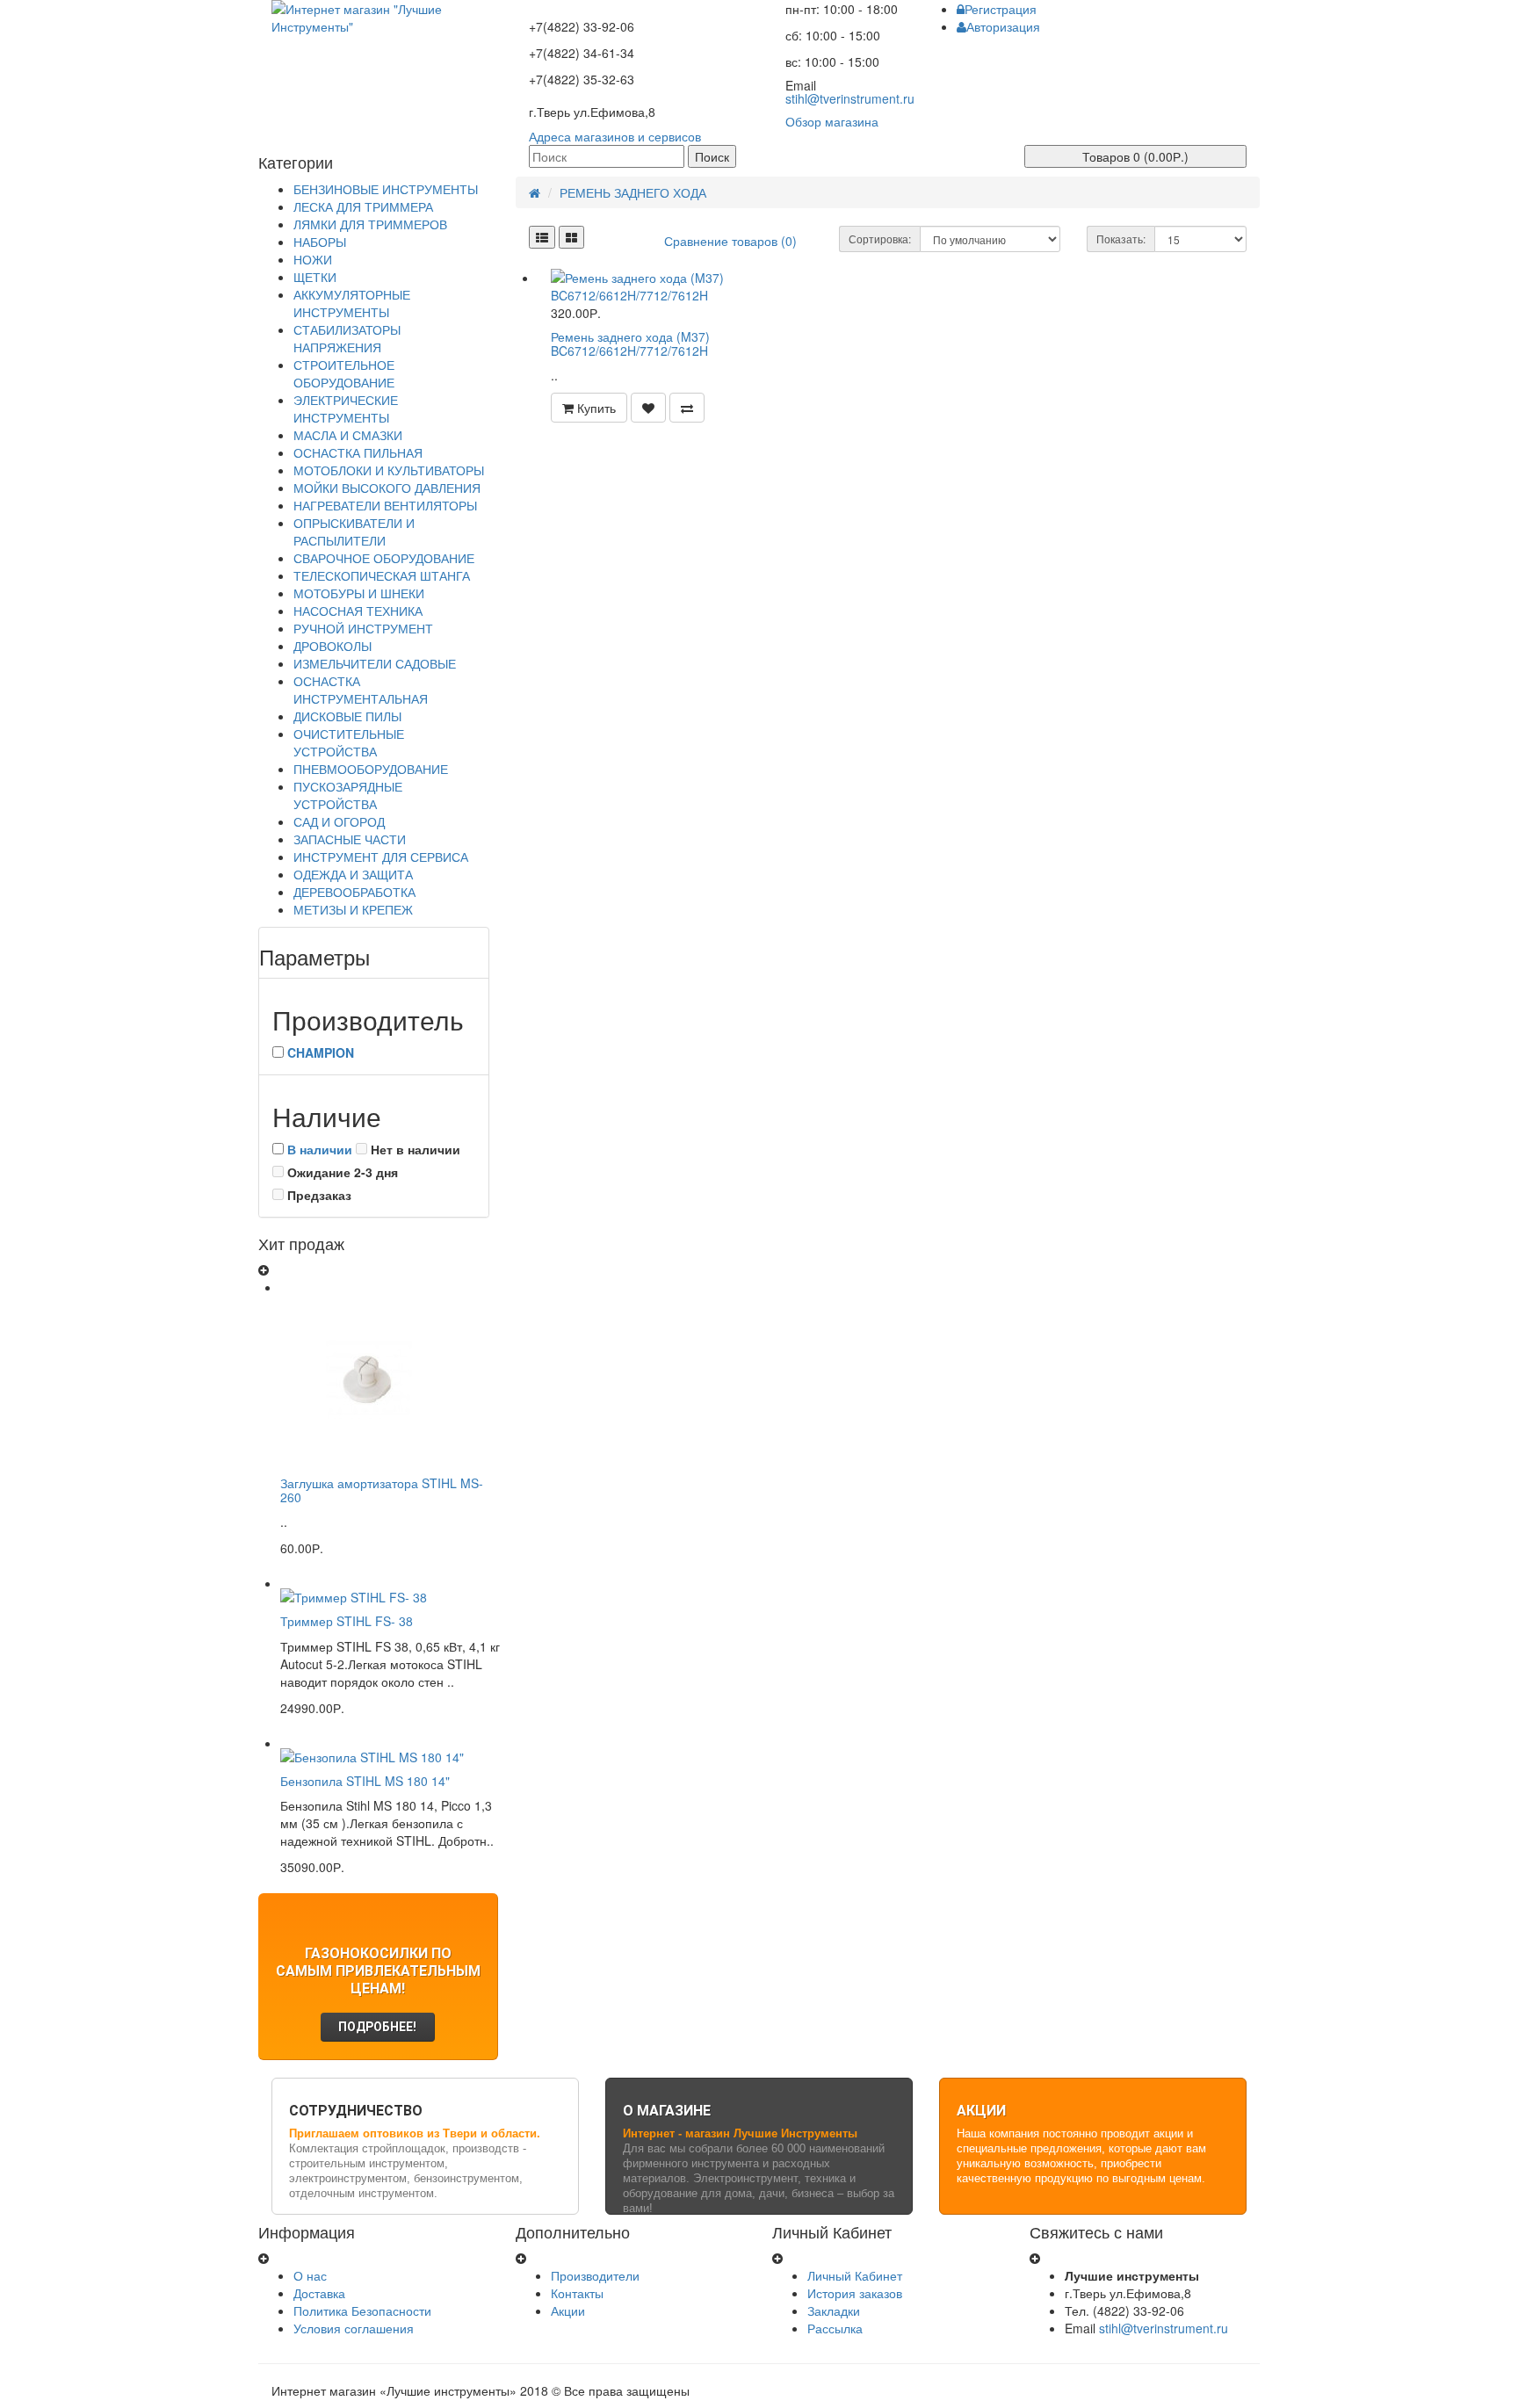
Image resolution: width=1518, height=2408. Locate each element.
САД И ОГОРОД (339, 821)
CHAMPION (321, 1052)
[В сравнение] (687, 408)
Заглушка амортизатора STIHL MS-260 (382, 1490)
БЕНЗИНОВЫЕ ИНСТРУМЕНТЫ (386, 189)
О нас (310, 2275)
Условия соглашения (354, 2328)
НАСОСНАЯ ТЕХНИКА (358, 611)
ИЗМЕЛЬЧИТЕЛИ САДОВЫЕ (375, 663)
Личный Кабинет (855, 2275)
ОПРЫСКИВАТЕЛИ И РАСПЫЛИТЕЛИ (354, 531)
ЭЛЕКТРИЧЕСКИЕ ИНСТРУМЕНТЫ (346, 409)
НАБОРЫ (320, 242)
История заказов (855, 2293)
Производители (595, 2275)
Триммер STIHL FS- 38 (347, 1621)
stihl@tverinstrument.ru (850, 98)
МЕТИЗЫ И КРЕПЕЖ (353, 909)
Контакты (577, 2293)
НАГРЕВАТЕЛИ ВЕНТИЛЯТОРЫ (385, 505)
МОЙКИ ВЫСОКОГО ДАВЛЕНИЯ (387, 488)
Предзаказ (318, 1195)
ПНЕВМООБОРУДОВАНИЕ (371, 769)
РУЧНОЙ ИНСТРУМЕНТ (363, 628)
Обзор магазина (832, 121)
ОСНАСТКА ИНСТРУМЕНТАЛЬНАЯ (361, 690)
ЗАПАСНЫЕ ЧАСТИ (350, 839)
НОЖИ (313, 259)
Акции (568, 2310)
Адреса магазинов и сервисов (615, 136)
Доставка (319, 2293)
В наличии (320, 1149)
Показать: (1121, 239)
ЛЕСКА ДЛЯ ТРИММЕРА (363, 206)
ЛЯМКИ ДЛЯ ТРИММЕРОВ (370, 224)
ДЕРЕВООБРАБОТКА (354, 892)
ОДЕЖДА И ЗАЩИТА (353, 874)
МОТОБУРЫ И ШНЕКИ (359, 593)
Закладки (834, 2310)
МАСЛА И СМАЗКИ (348, 435)
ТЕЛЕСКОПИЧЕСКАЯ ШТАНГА (382, 575)
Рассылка (835, 2328)
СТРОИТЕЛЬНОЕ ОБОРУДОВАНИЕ (344, 373)
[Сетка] (571, 237)
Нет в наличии (414, 1149)
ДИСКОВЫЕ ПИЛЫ (347, 716)
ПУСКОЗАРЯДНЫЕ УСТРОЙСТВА (348, 795)
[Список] (542, 237)
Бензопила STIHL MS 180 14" (365, 1781)
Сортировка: (880, 239)
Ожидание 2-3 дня (341, 1172)
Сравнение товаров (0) (730, 241)
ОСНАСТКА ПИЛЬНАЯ (358, 452)
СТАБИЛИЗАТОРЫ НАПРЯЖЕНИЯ (347, 338)
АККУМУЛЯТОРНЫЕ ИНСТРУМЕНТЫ (352, 303)
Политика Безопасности (362, 2310)
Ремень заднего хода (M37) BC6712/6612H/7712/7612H (630, 343)
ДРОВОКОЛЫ (333, 646)
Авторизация (1003, 26)
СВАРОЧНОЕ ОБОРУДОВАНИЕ (384, 558)
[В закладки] (648, 408)
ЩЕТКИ (315, 277)
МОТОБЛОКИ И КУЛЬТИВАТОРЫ (389, 470)
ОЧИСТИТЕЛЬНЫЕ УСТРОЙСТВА (349, 742)
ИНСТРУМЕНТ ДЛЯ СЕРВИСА (381, 857)
